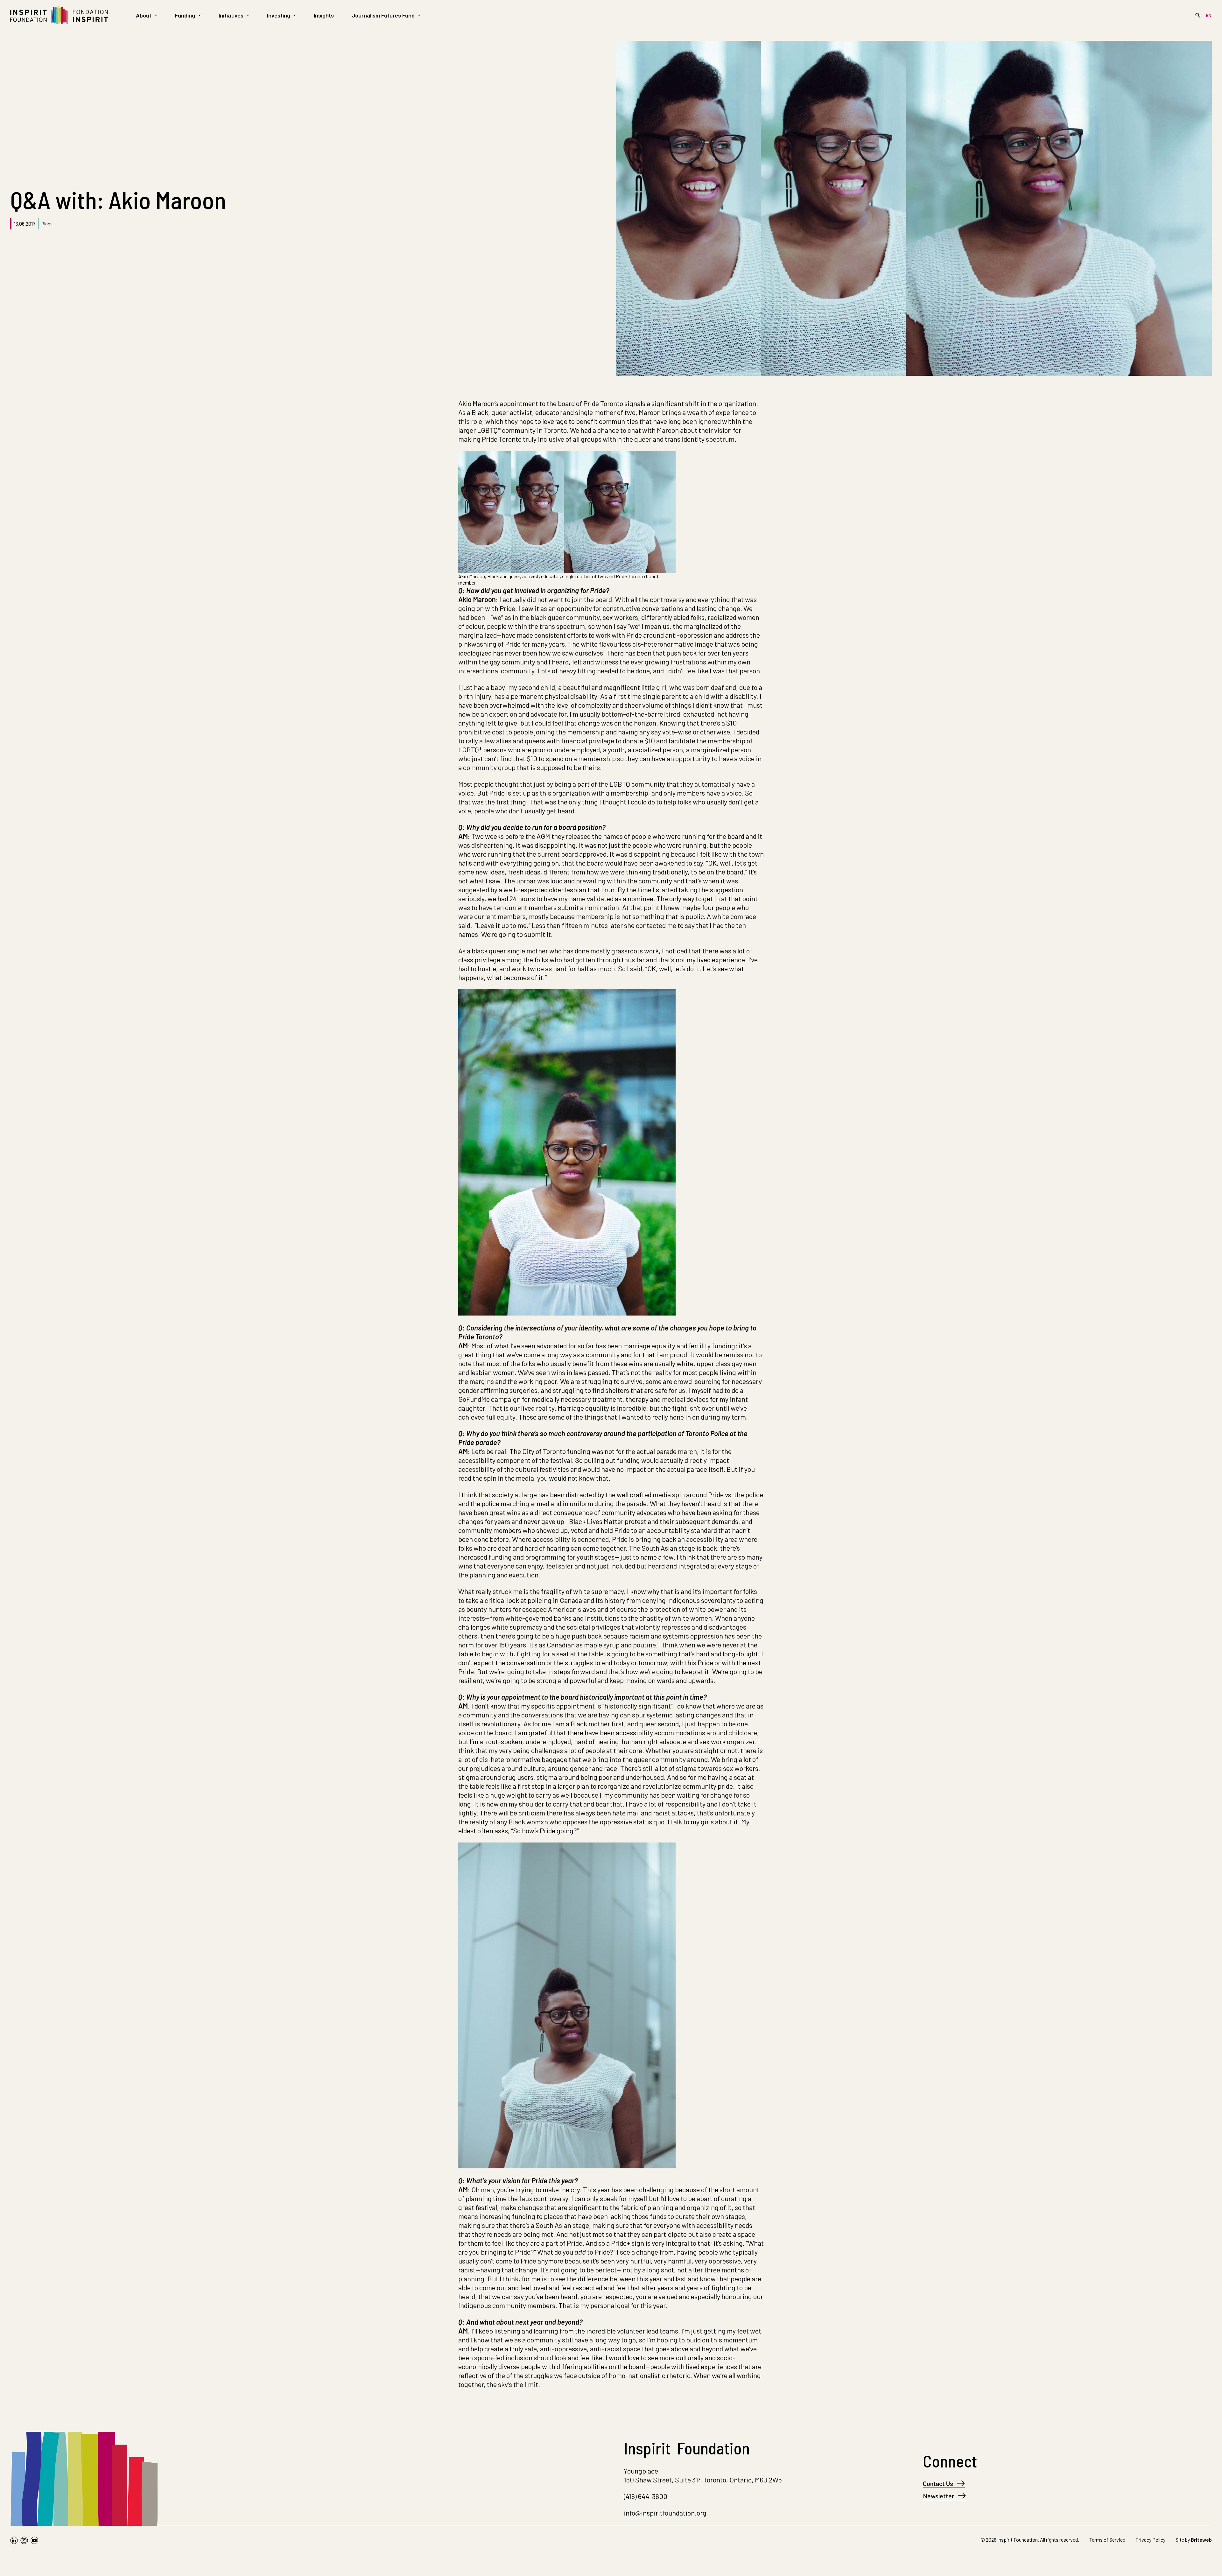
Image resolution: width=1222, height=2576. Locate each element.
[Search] (1198, 15)
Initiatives (231, 15)
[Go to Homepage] (59, 15)
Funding (185, 15)
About (144, 15)
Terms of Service (1107, 2540)
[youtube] (34, 2541)
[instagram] (24, 2541)
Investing (279, 15)
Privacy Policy (1150, 2540)
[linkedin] (14, 2541)
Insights (324, 15)
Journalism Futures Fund (383, 15)
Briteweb (1201, 2540)
